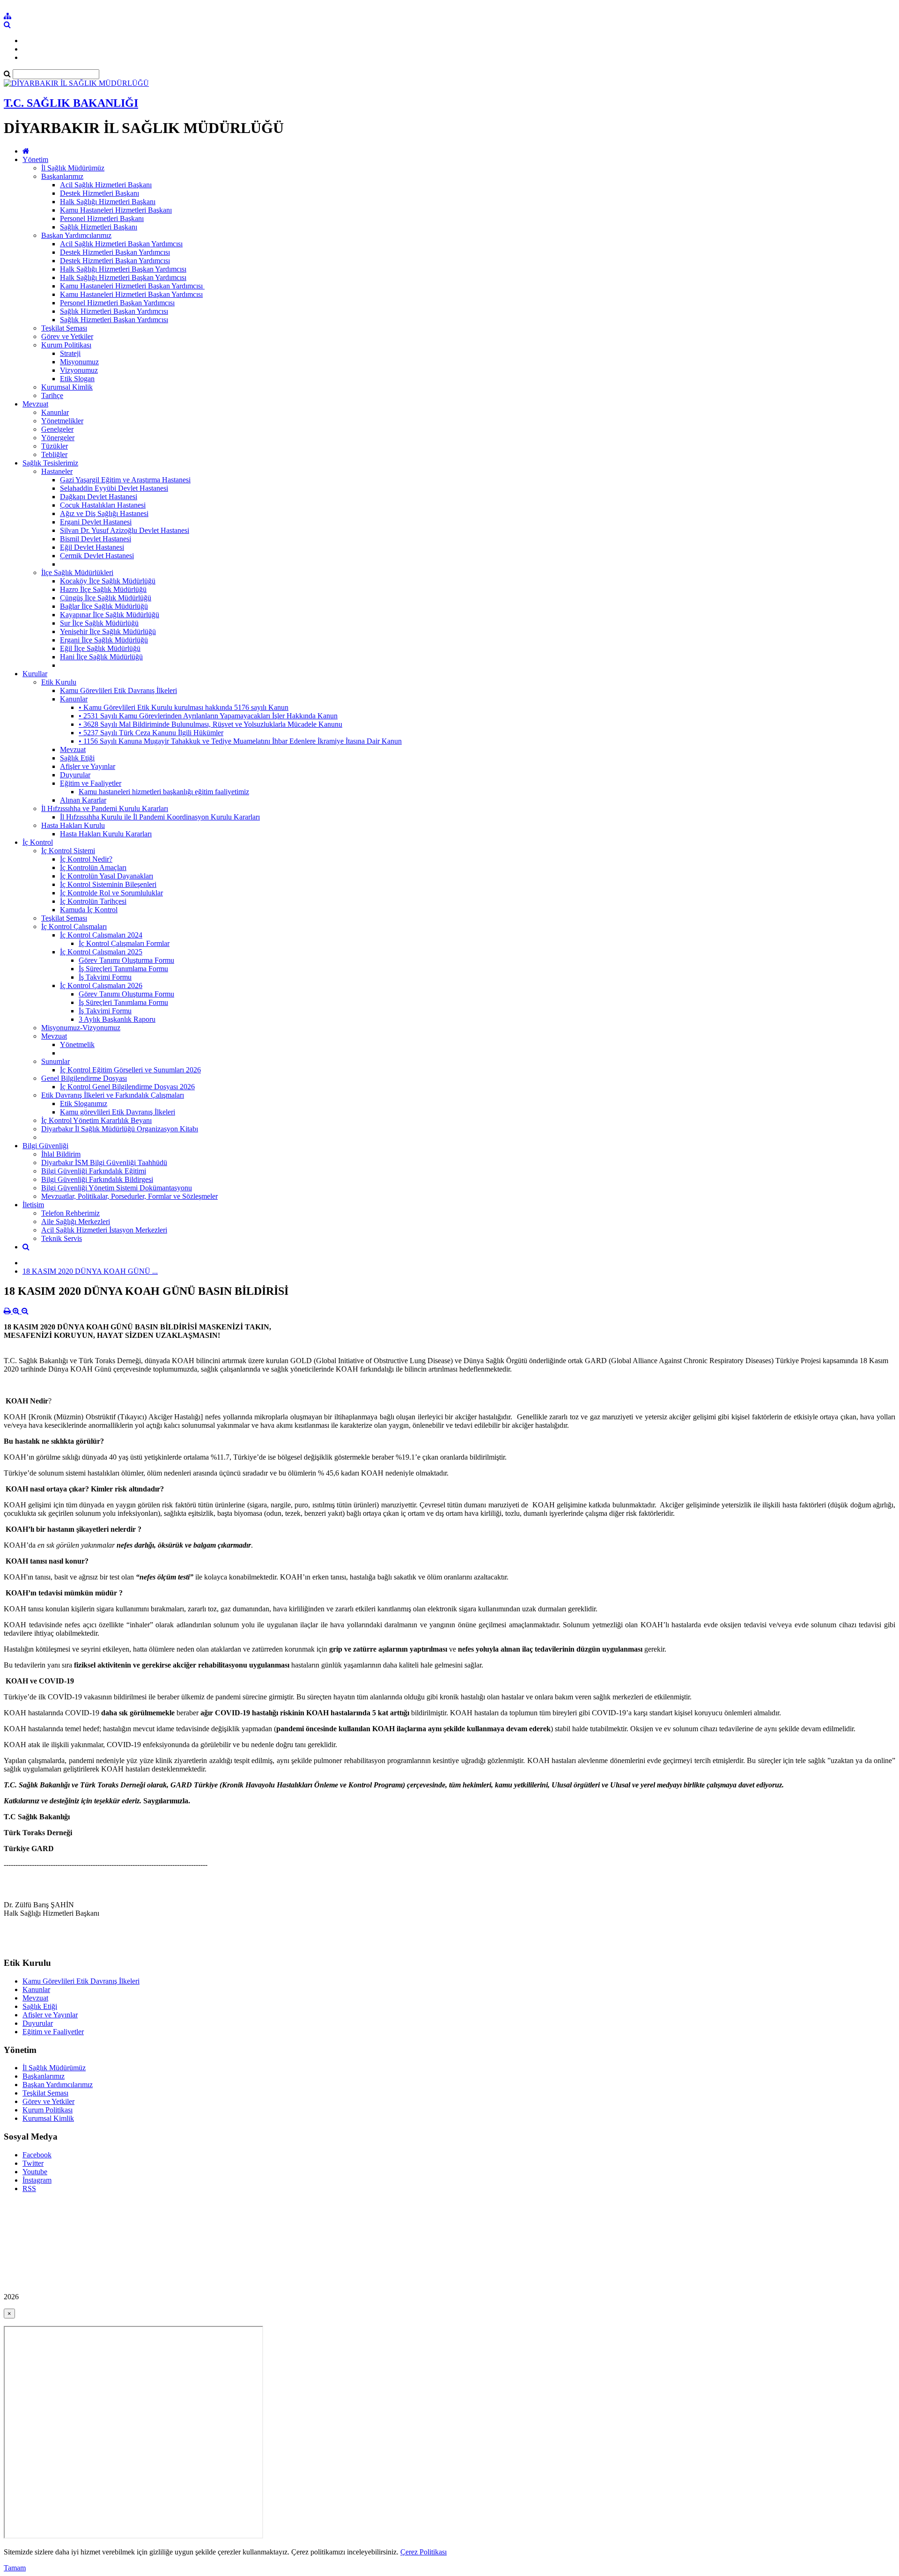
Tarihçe (52, 395)
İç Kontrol (38, 842)
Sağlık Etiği (77, 758)
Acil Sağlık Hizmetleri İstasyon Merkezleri (104, 1230)
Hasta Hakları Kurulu (73, 825)
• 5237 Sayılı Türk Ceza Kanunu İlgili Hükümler (151, 733)
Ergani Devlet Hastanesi (96, 522)
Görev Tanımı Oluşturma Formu (126, 960)
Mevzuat (35, 404)
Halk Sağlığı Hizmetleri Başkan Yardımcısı (123, 269)
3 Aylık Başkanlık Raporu (117, 1019)
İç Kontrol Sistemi (68, 851)
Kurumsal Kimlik (67, 387)
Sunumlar (55, 1061)
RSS (29, 2188)
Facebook (37, 2155)
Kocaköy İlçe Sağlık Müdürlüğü (108, 581)
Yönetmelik (77, 1044)
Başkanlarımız (62, 176)
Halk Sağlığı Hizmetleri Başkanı (108, 202)
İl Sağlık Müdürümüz (73, 168)
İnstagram (37, 2180)
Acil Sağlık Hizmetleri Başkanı (106, 185)
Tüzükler (55, 446)
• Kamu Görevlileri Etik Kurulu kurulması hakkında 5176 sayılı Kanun (184, 707)
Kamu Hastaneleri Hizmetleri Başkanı (116, 210)
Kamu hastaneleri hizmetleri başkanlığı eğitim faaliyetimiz (164, 792)
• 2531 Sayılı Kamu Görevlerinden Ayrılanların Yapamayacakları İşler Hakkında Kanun (208, 716)
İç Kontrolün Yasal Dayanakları (107, 876)
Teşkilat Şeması (64, 328)
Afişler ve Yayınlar (88, 766)
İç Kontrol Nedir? (86, 859)
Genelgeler (57, 429)
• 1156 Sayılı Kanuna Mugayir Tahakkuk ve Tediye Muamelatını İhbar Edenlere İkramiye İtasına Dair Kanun (240, 741)
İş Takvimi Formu (105, 977)
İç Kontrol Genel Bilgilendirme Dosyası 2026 (127, 1087)
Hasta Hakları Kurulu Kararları (106, 834)
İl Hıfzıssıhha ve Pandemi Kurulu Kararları (105, 808)
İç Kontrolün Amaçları (93, 867)
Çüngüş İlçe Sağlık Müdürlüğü (106, 598)
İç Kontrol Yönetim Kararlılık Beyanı (96, 1120)
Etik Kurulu (59, 682)
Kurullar (35, 674)
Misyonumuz (79, 362)
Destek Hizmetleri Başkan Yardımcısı (115, 252)
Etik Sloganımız (84, 1103)
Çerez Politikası (424, 2552)
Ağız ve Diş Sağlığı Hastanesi (104, 513)
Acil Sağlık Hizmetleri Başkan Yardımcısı (121, 244)
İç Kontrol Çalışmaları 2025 (101, 952)
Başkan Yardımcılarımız (76, 235)
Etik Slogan (77, 379)
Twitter (33, 2163)
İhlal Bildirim (61, 1154)
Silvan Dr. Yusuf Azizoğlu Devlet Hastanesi (125, 530)
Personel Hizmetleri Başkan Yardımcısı (117, 303)
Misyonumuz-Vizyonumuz (81, 1028)
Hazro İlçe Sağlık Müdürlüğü (103, 589)
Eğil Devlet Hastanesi (92, 547)
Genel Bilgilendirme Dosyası (84, 1078)
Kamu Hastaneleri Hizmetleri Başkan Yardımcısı (131, 294)
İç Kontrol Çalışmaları (74, 926)
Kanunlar (55, 412)
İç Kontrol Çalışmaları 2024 (101, 935)
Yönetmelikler (62, 421)
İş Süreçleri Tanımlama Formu (123, 969)
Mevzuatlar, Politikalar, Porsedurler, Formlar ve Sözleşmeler (129, 1196)
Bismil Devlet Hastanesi (96, 539)
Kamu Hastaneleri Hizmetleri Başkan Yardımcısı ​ (132, 286)
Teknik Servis (62, 1238)
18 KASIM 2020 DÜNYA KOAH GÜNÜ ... (90, 1271)
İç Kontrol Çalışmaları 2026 (101, 985)
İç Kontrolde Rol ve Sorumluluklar (111, 893)
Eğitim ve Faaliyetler (91, 783)
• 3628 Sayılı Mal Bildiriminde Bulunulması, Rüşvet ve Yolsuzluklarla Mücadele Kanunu (210, 724)
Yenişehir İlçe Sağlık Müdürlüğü (108, 631)
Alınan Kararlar (83, 800)
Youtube (35, 2172)
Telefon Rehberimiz (70, 1213)
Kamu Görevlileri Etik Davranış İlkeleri (118, 690)
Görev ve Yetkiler (67, 336)
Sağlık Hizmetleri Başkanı (99, 227)
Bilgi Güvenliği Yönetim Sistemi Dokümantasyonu (117, 1188)
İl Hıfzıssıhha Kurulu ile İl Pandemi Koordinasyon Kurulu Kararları (160, 817)
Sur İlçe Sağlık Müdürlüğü (99, 623)
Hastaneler (57, 471)
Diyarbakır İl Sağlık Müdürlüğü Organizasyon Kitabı (120, 1129)
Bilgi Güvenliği (45, 1146)
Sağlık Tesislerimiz (50, 463)
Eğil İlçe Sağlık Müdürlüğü (100, 648)
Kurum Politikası (66, 345)
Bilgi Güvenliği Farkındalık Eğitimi (94, 1171)
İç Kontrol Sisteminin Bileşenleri (108, 884)
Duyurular (75, 775)
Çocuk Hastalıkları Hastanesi (103, 505)
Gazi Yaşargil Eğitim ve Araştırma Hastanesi (125, 480)
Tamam (15, 2568)
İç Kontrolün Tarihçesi (93, 901)
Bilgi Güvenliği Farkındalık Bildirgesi (97, 1179)
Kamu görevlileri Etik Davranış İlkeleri (118, 1112)
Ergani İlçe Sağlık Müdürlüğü (104, 640)
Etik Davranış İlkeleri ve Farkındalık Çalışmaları (113, 1095)
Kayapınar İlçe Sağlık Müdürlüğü (110, 615)
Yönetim (35, 159)
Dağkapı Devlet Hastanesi (99, 497)
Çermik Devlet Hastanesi (97, 556)
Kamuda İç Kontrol (89, 910)
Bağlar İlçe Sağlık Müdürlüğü (104, 606)
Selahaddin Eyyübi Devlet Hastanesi (114, 488)
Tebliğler (54, 454)
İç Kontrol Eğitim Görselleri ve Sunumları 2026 (130, 1070)
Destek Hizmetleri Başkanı (99, 193)
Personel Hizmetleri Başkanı (102, 218)
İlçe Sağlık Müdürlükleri (77, 572)
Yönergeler (58, 438)
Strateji (70, 353)
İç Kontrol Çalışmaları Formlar (124, 943)
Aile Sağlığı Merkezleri (76, 1222)
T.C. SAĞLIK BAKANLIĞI (71, 103)
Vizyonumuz (79, 370)
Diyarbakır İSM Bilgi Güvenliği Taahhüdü (104, 1163)
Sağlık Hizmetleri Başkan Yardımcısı (114, 311)
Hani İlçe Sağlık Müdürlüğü (101, 657)
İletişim (33, 1205)
